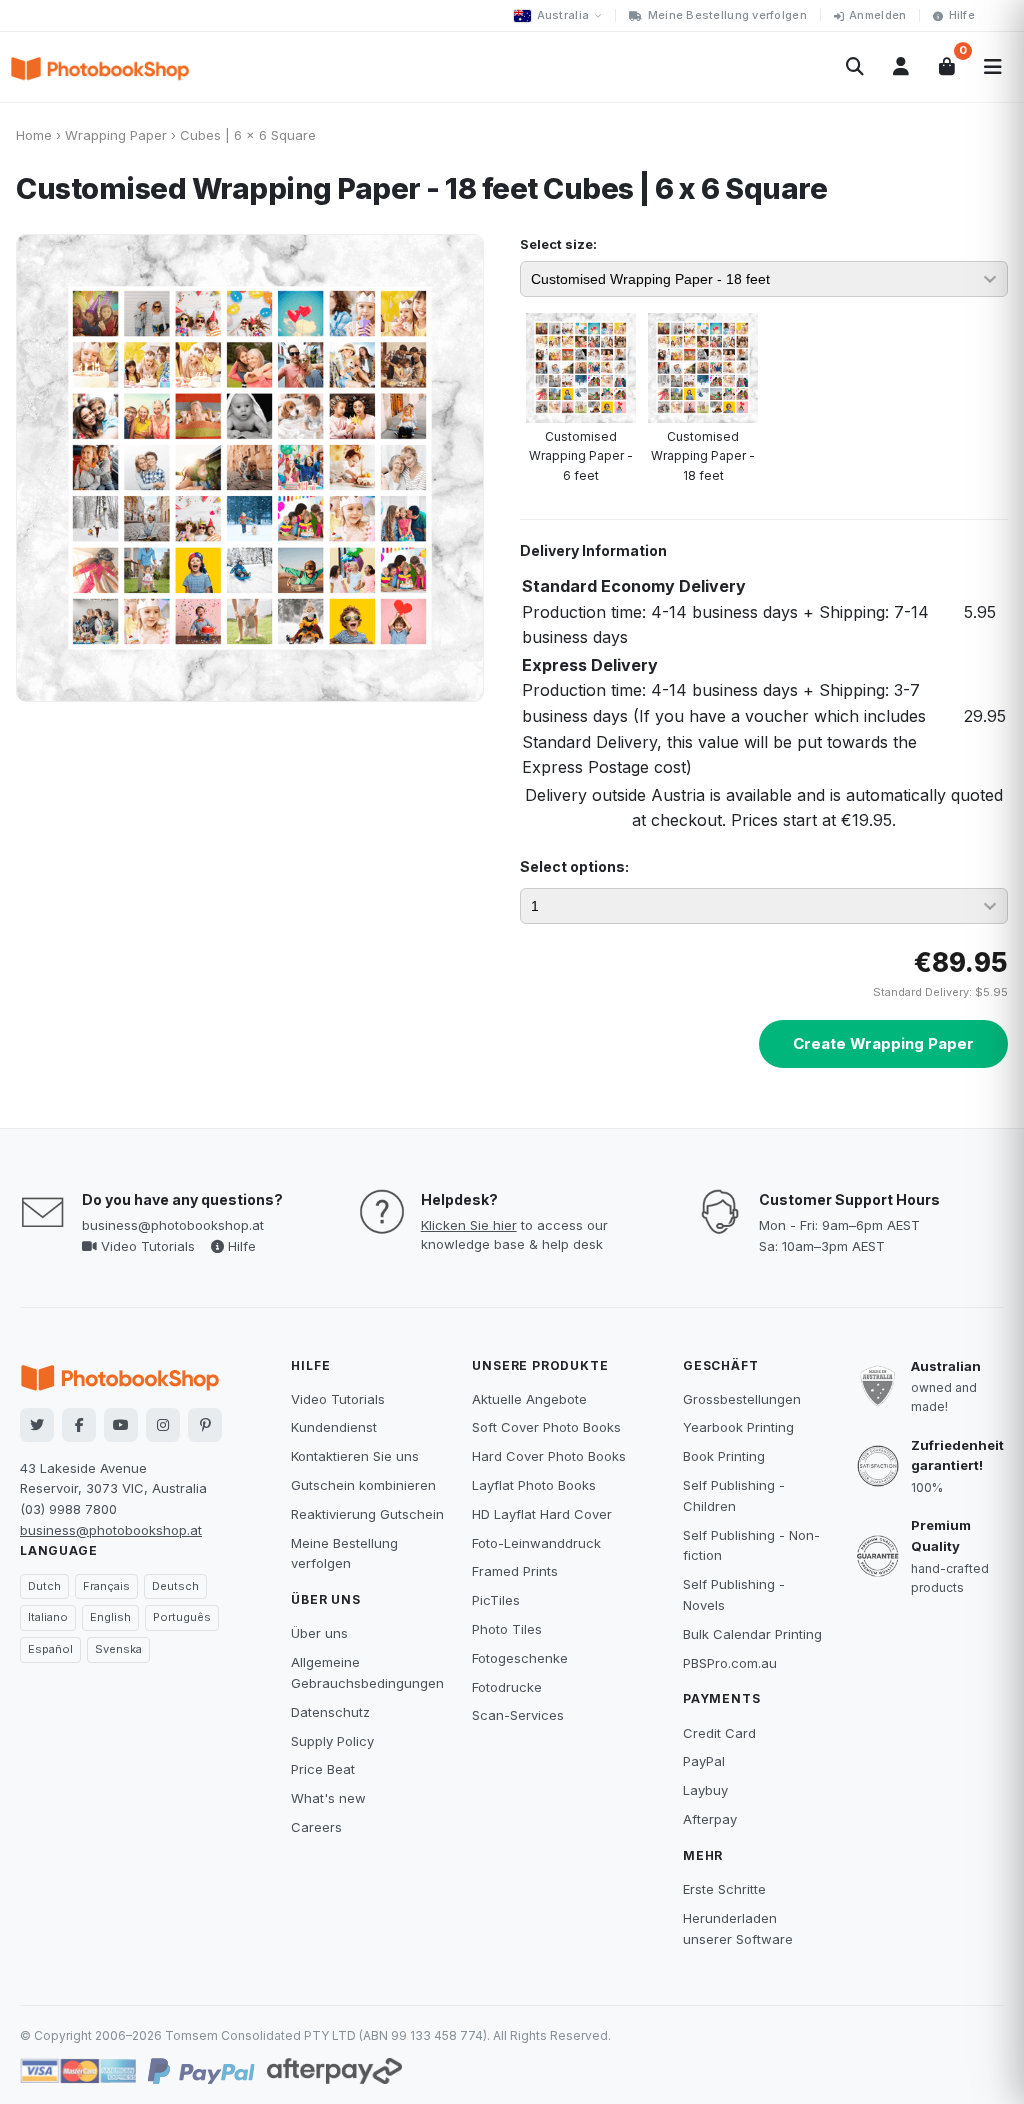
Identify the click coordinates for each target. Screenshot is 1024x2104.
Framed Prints (515, 1571)
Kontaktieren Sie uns (355, 1456)
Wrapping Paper (116, 135)
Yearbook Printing (738, 1427)
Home (34, 135)
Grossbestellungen (742, 1399)
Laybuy (705, 1790)
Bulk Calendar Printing (752, 1634)
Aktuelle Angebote (529, 1399)
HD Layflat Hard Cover (542, 1514)
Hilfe (962, 15)
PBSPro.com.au (730, 1663)
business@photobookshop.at (173, 1225)
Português (182, 1617)
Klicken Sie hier (469, 1225)
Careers (316, 1827)
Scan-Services (518, 1715)
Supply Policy (332, 1741)
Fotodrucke (507, 1687)
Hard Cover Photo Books (549, 1456)
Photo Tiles (507, 1629)
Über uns (319, 1633)
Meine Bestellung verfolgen (727, 15)
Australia (563, 15)
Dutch (44, 1586)
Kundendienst (334, 1427)
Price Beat (323, 1769)
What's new (328, 1798)
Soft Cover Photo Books (546, 1427)
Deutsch (175, 1586)
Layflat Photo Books (534, 1485)
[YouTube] (121, 1425)
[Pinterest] (205, 1425)
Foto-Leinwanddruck (536, 1543)
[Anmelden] (901, 67)
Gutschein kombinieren (363, 1485)
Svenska (118, 1649)
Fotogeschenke (520, 1658)
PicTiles (496, 1600)
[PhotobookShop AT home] (100, 67)
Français (106, 1586)
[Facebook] (79, 1425)
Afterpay (710, 1819)
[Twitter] (37, 1425)
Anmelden (877, 15)
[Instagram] (163, 1425)
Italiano (48, 1617)
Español (50, 1649)
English (110, 1617)
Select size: (558, 244)
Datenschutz (330, 1712)
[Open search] (855, 67)
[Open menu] (993, 67)
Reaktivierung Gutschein (367, 1514)
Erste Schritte (724, 1889)
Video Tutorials (146, 1246)
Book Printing (724, 1456)
